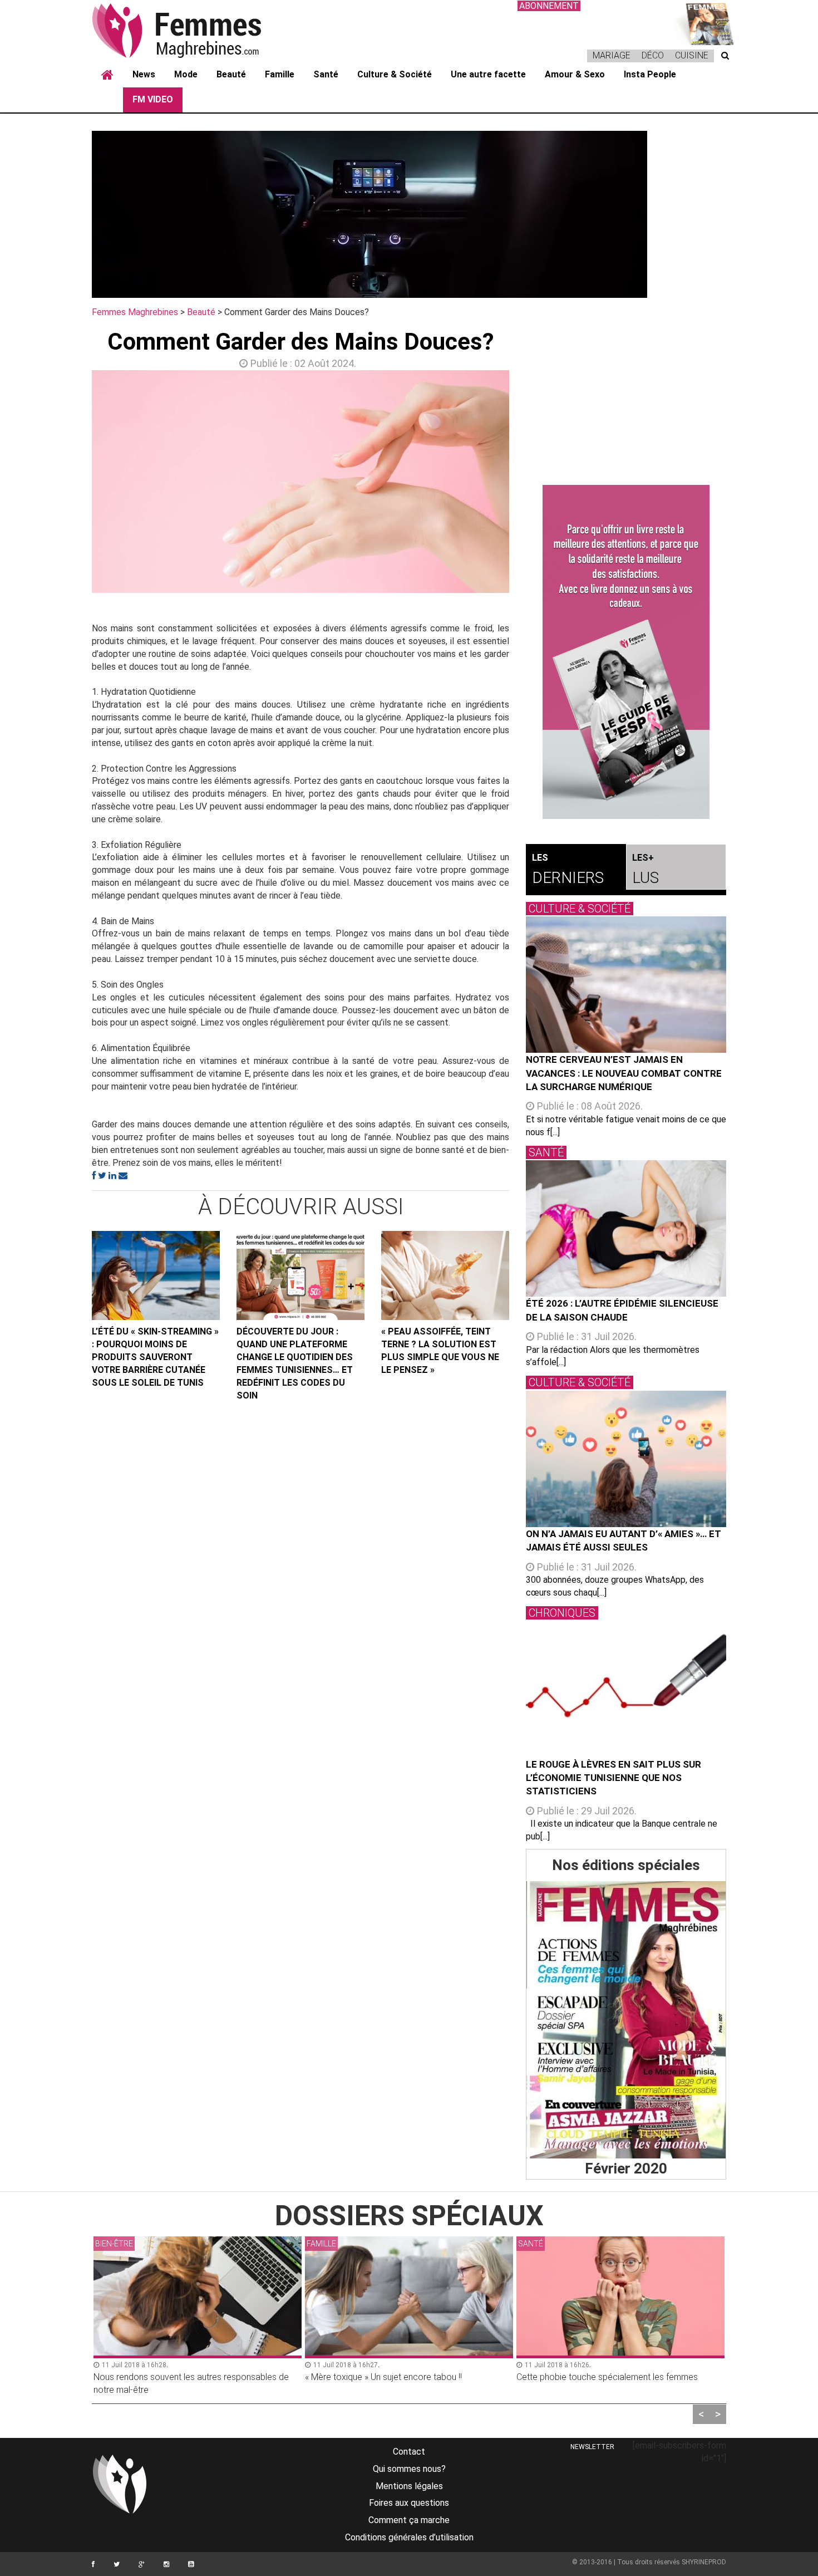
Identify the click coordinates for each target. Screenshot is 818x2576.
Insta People (650, 74)
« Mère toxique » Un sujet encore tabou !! (383, 2377)
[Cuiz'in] (704, 23)
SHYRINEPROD (704, 2562)
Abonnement (549, 6)
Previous (75, 484)
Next (526, 484)
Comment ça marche (409, 2520)
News (144, 74)
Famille (280, 74)
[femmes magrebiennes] (192, 30)
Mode (186, 74)
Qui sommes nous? (409, 2469)
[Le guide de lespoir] (626, 652)
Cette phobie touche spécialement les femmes (607, 2377)
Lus (645, 870)
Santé (326, 74)
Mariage (612, 55)
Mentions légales (409, 2486)
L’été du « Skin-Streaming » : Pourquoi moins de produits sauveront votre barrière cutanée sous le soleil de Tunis (155, 1357)
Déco (653, 55)
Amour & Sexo (575, 74)
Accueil (107, 75)
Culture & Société (395, 74)
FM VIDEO (153, 99)
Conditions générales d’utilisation (409, 2537)
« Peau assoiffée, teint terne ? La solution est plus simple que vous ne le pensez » (440, 1351)
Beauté (231, 74)
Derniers (568, 870)
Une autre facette (488, 74)
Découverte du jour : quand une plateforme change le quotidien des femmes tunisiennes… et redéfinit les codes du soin (295, 1363)
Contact (409, 2452)
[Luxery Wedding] (626, 2020)
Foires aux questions (409, 2503)
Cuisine (692, 55)
